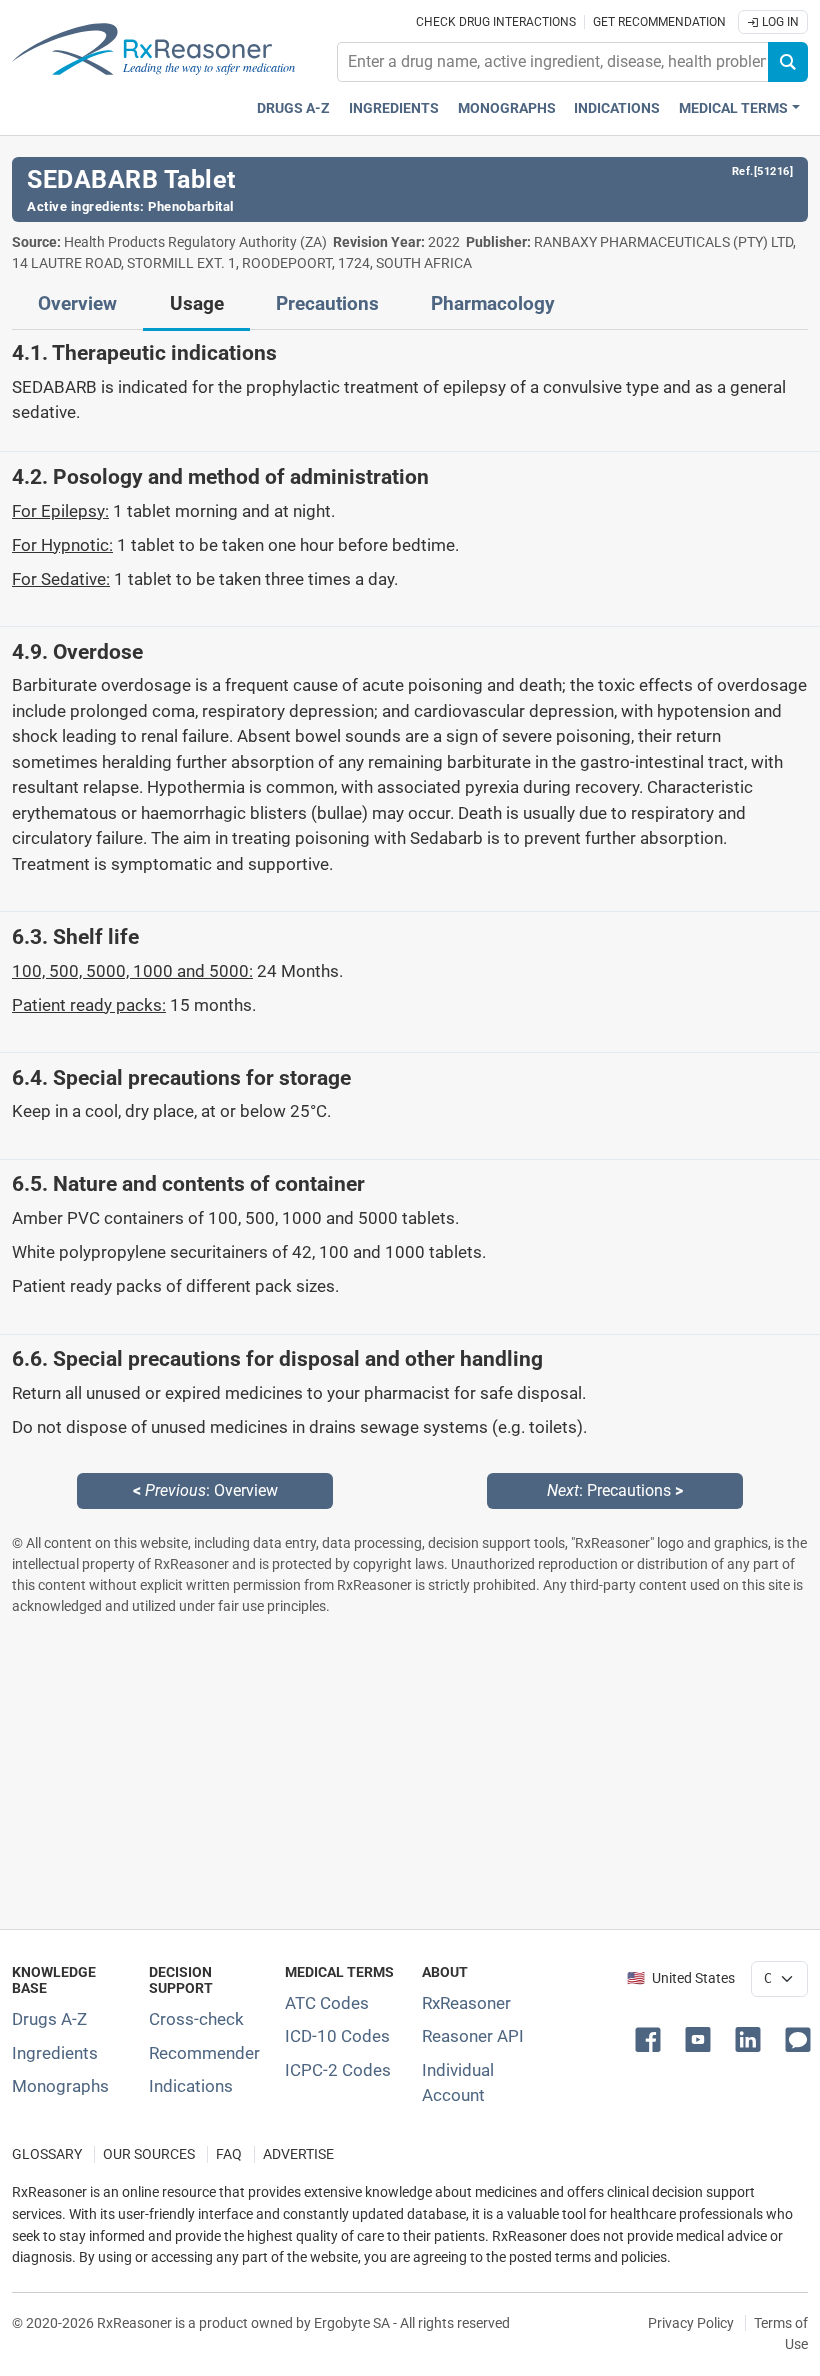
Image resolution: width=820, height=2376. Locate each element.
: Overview (205, 1490)
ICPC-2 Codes (338, 2070)
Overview (77, 304)
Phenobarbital (191, 206)
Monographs (507, 108)
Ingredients (394, 108)
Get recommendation (659, 22)
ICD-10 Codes (337, 2036)
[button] (652, 2038)
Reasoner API (473, 2036)
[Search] (788, 62)
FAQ (229, 2154)
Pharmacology (493, 304)
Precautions (327, 304)
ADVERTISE (298, 2154)
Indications (617, 108)
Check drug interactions (496, 22)
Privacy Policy (691, 2323)
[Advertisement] (410, 1772)
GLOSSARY (47, 2154)
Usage (197, 304)
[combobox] (553, 62)
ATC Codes (327, 2003)
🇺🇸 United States (681, 1978)
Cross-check (196, 2019)
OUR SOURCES (149, 2154)
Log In (779, 22)
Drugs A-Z (293, 108)
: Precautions (615, 1490)
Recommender (204, 2053)
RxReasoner (466, 2003)
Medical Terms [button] (733, 108)
